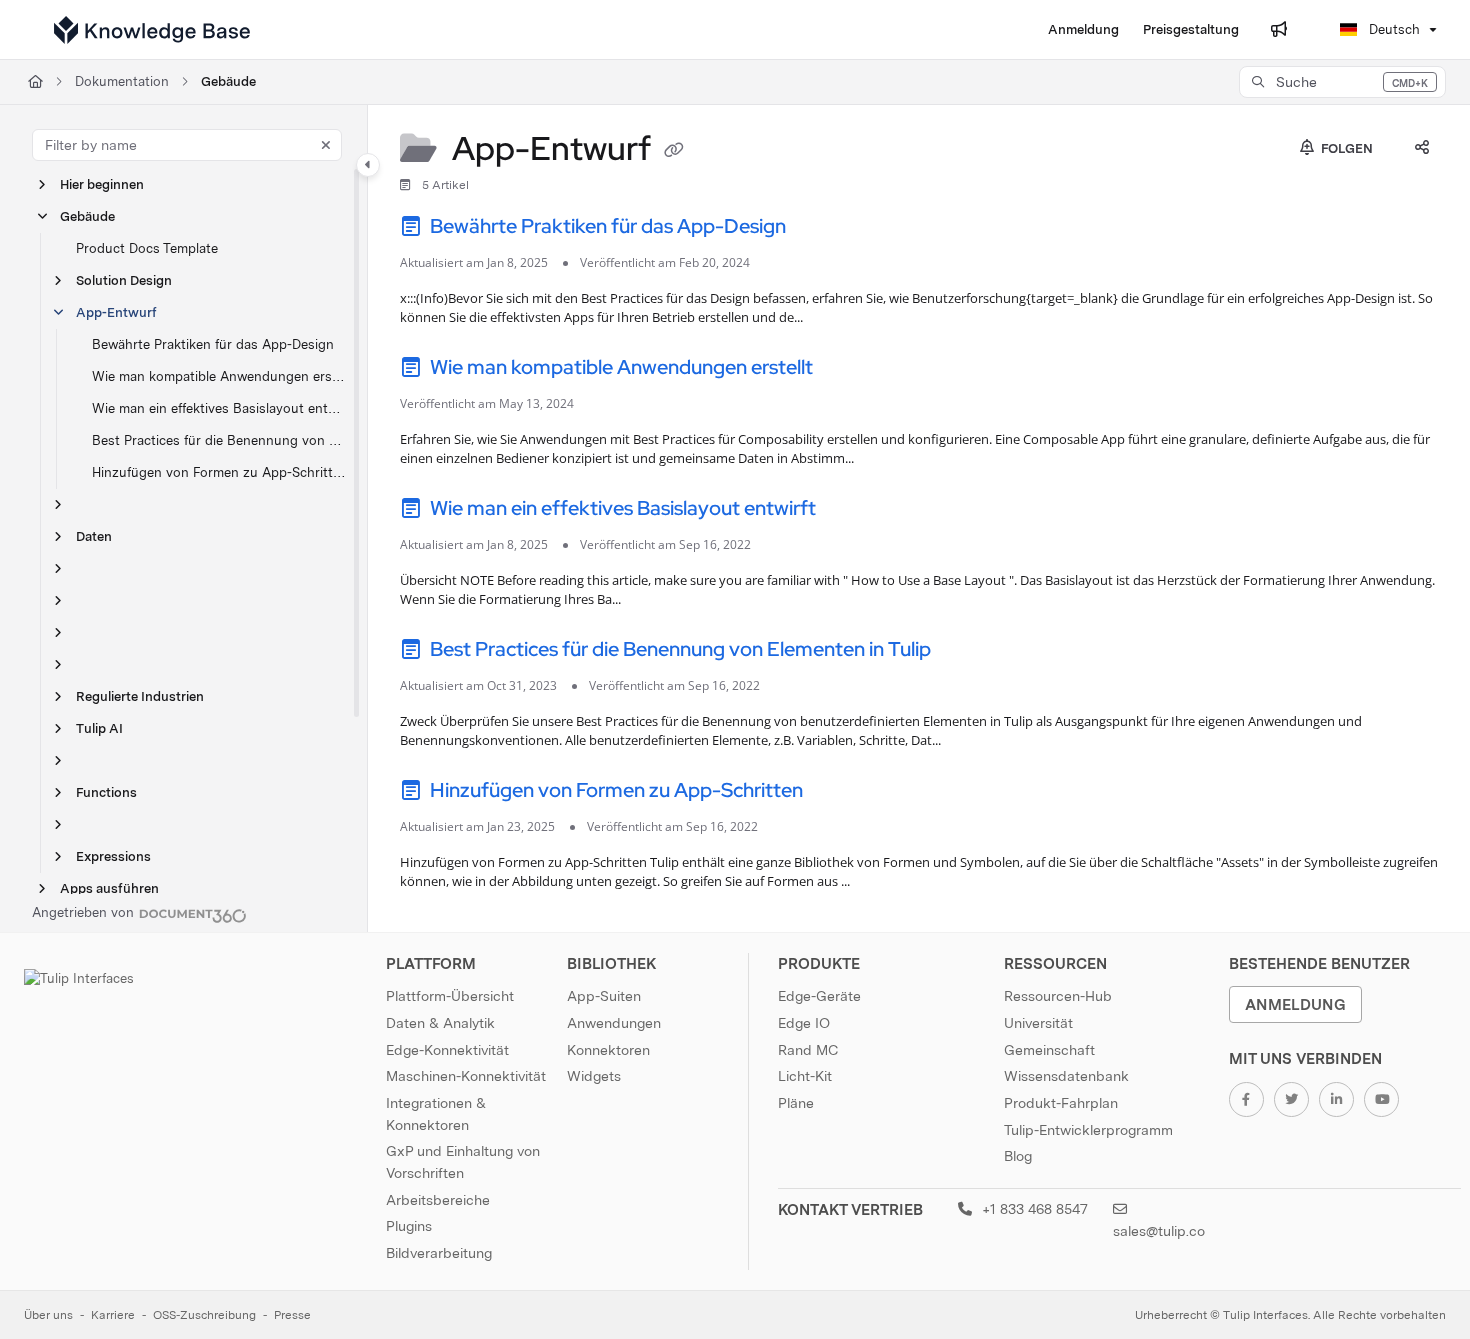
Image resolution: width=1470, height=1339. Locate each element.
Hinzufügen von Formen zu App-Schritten (219, 472)
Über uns (48, 1315)
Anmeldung (1295, 1004)
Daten (94, 536)
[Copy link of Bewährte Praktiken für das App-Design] (822, 229)
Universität (1038, 1023)
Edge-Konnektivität (447, 1050)
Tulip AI (99, 728)
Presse (292, 1315)
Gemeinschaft (1049, 1050)
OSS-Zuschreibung (204, 1315)
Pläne (796, 1103)
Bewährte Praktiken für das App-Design (213, 344)
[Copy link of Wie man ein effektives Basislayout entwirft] (852, 511)
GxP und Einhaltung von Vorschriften (463, 1162)
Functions (106, 792)
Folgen (1345, 148)
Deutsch (1392, 29)
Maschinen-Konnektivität (466, 1076)
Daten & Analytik (440, 1023)
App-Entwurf (116, 312)
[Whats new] (1279, 30)
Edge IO (804, 1023)
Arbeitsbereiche (438, 1200)
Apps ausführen (109, 888)
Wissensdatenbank (1066, 1076)
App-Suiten (604, 996)
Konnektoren (608, 1050)
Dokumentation (122, 81)
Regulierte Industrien (140, 696)
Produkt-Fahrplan (1061, 1103)
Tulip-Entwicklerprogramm (1088, 1130)
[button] (1342, 82)
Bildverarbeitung (439, 1253)
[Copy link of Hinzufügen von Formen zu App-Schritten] (839, 793)
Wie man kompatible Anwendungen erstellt (219, 376)
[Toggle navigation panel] (368, 165)
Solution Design (124, 280)
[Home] (152, 30)
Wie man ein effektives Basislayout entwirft (219, 408)
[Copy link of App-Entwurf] (674, 152)
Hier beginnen (102, 184)
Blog (1018, 1156)
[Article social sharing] (1422, 149)
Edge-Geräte (819, 996)
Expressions (113, 856)
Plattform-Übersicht (450, 996)
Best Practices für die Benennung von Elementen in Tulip (219, 440)
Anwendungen (614, 1023)
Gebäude (228, 81)
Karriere (113, 1315)
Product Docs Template (147, 248)
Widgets (594, 1076)
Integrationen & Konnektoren (436, 1114)
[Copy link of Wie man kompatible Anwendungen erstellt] (849, 370)
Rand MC (808, 1050)
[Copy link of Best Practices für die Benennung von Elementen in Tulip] (967, 652)
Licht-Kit (805, 1076)
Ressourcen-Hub (1058, 996)
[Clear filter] (326, 145)
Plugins (409, 1226)
